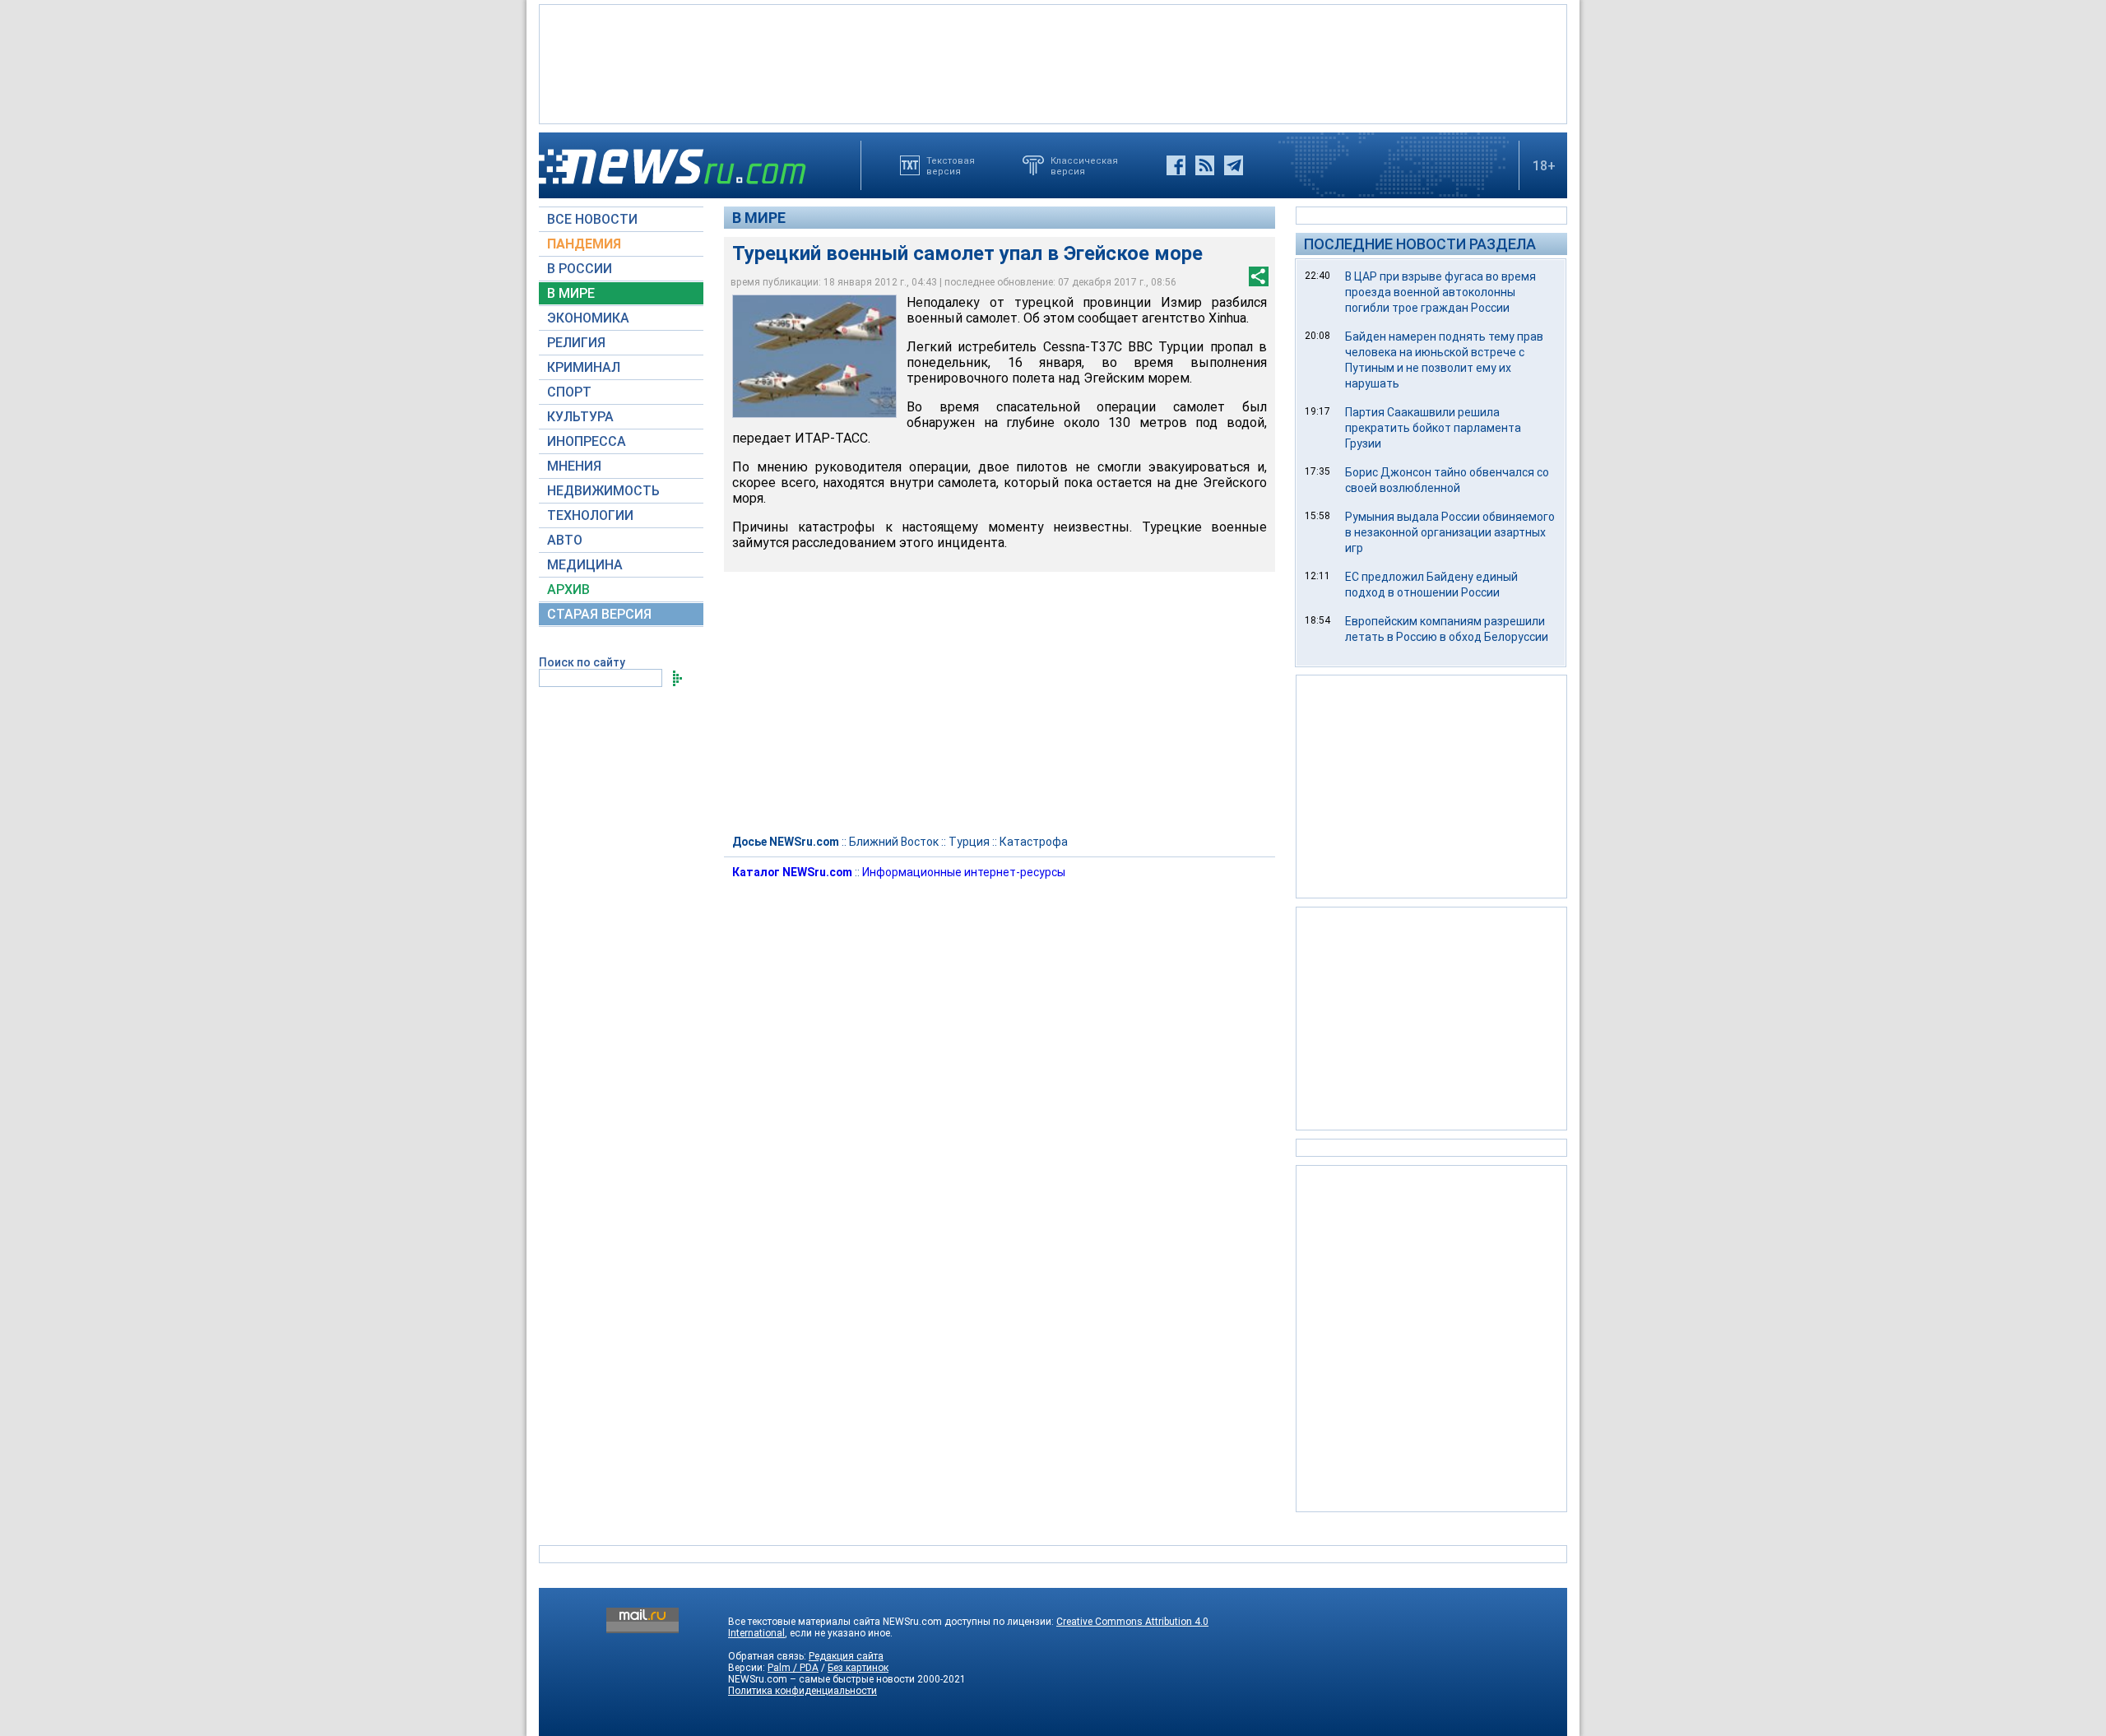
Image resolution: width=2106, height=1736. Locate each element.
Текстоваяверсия (951, 165)
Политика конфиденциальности (803, 1691)
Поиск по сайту (582, 662)
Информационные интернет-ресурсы (964, 872)
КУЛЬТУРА (580, 417)
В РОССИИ (580, 269)
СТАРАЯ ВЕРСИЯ (599, 614)
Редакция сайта (846, 1656)
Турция (969, 842)
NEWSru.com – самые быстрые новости (821, 1679)
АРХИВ (568, 589)
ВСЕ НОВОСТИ (592, 219)
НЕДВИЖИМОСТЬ (603, 491)
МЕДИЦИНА (585, 565)
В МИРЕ (571, 293)
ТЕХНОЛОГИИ (590, 515)
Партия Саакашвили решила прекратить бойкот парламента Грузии (1433, 428)
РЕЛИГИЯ (576, 343)
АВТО (565, 540)
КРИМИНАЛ (584, 367)
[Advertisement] (1053, 63)
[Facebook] (1176, 165)
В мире (759, 218)
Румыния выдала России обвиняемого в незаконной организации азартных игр (1450, 532)
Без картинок (858, 1668)
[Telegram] (1234, 165)
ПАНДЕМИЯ (584, 244)
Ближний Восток (894, 842)
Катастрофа (1034, 842)
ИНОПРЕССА (587, 441)
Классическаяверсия (1084, 165)
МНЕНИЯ (574, 466)
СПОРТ (569, 392)
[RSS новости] (1205, 165)
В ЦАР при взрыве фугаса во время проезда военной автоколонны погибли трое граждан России (1440, 292)
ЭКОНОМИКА (588, 318)
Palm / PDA (793, 1668)
